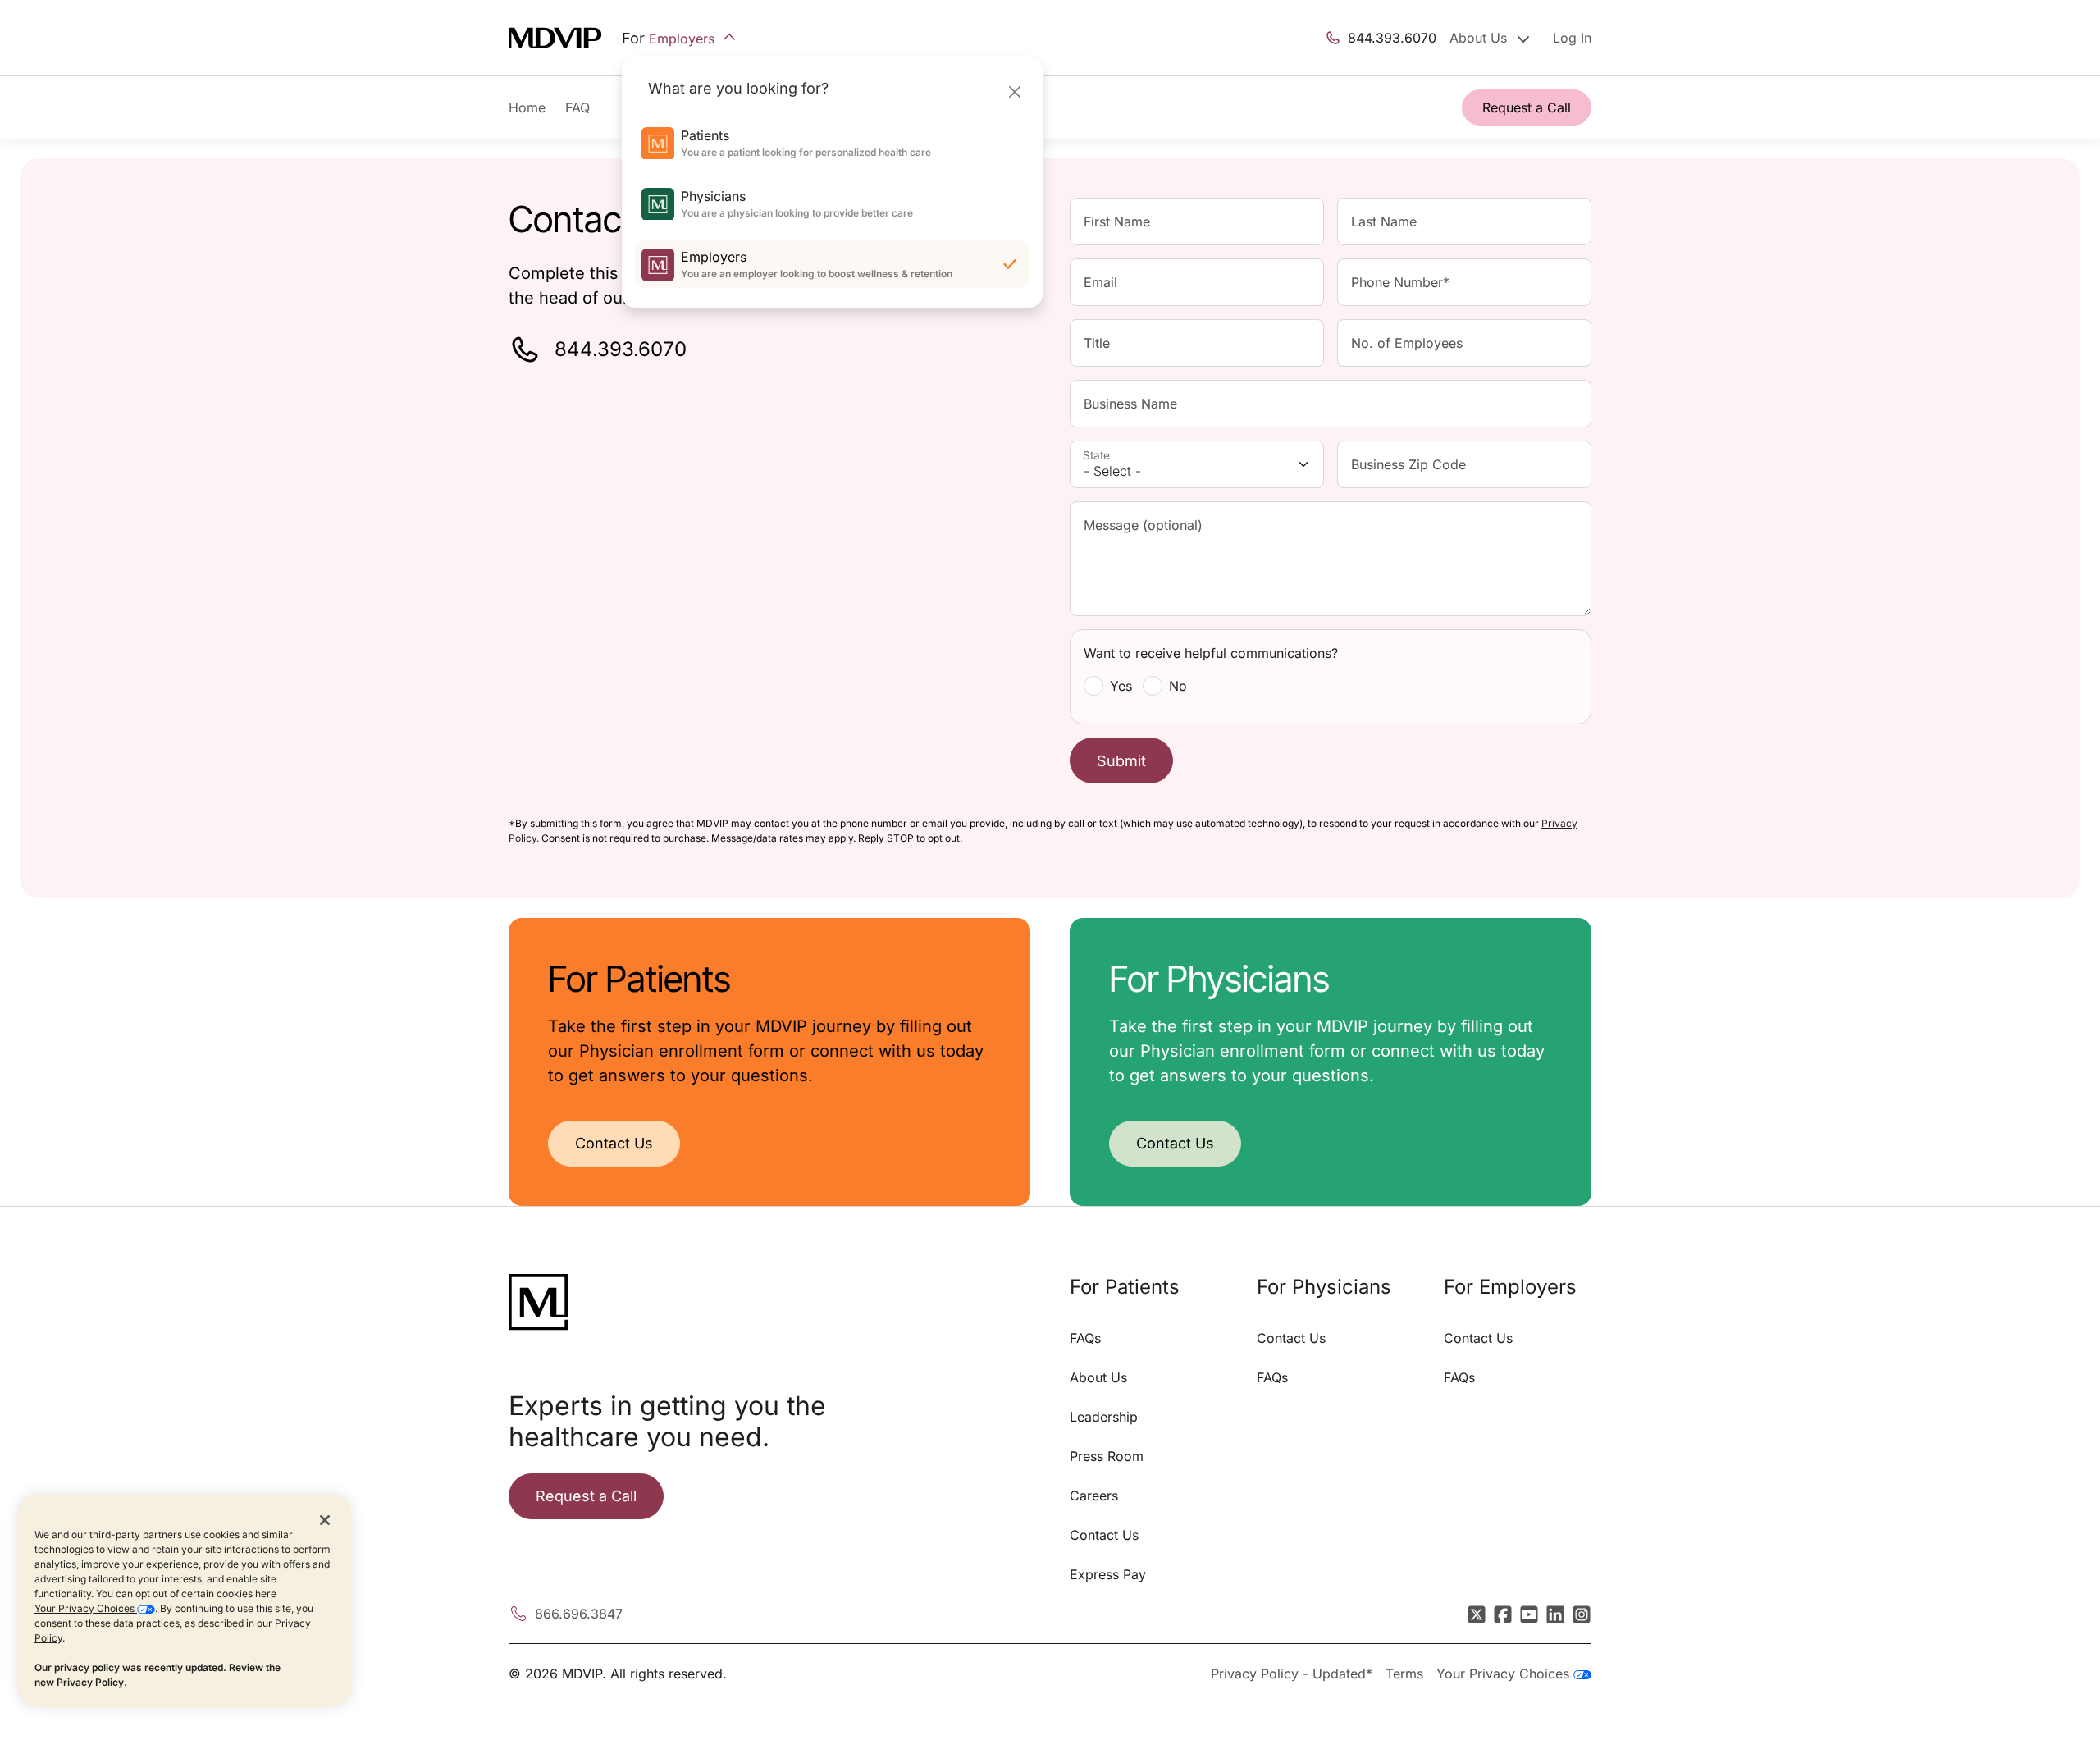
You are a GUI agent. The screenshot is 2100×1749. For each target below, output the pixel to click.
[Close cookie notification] (325, 1519)
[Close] (1014, 91)
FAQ (577, 107)
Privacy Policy (90, 1682)
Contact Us (614, 1143)
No (1178, 686)
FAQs (1085, 1338)
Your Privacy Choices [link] (1505, 1674)
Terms (1404, 1674)
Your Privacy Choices (86, 1608)
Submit (1121, 761)
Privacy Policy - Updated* (1292, 1674)
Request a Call (1527, 107)
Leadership (1104, 1417)
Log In (1572, 38)
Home (527, 107)
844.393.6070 (1392, 38)
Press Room (1107, 1456)
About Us (1098, 1377)
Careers (1094, 1496)
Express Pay (1108, 1574)
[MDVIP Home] (565, 38)
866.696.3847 (579, 1614)
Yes (1121, 686)
